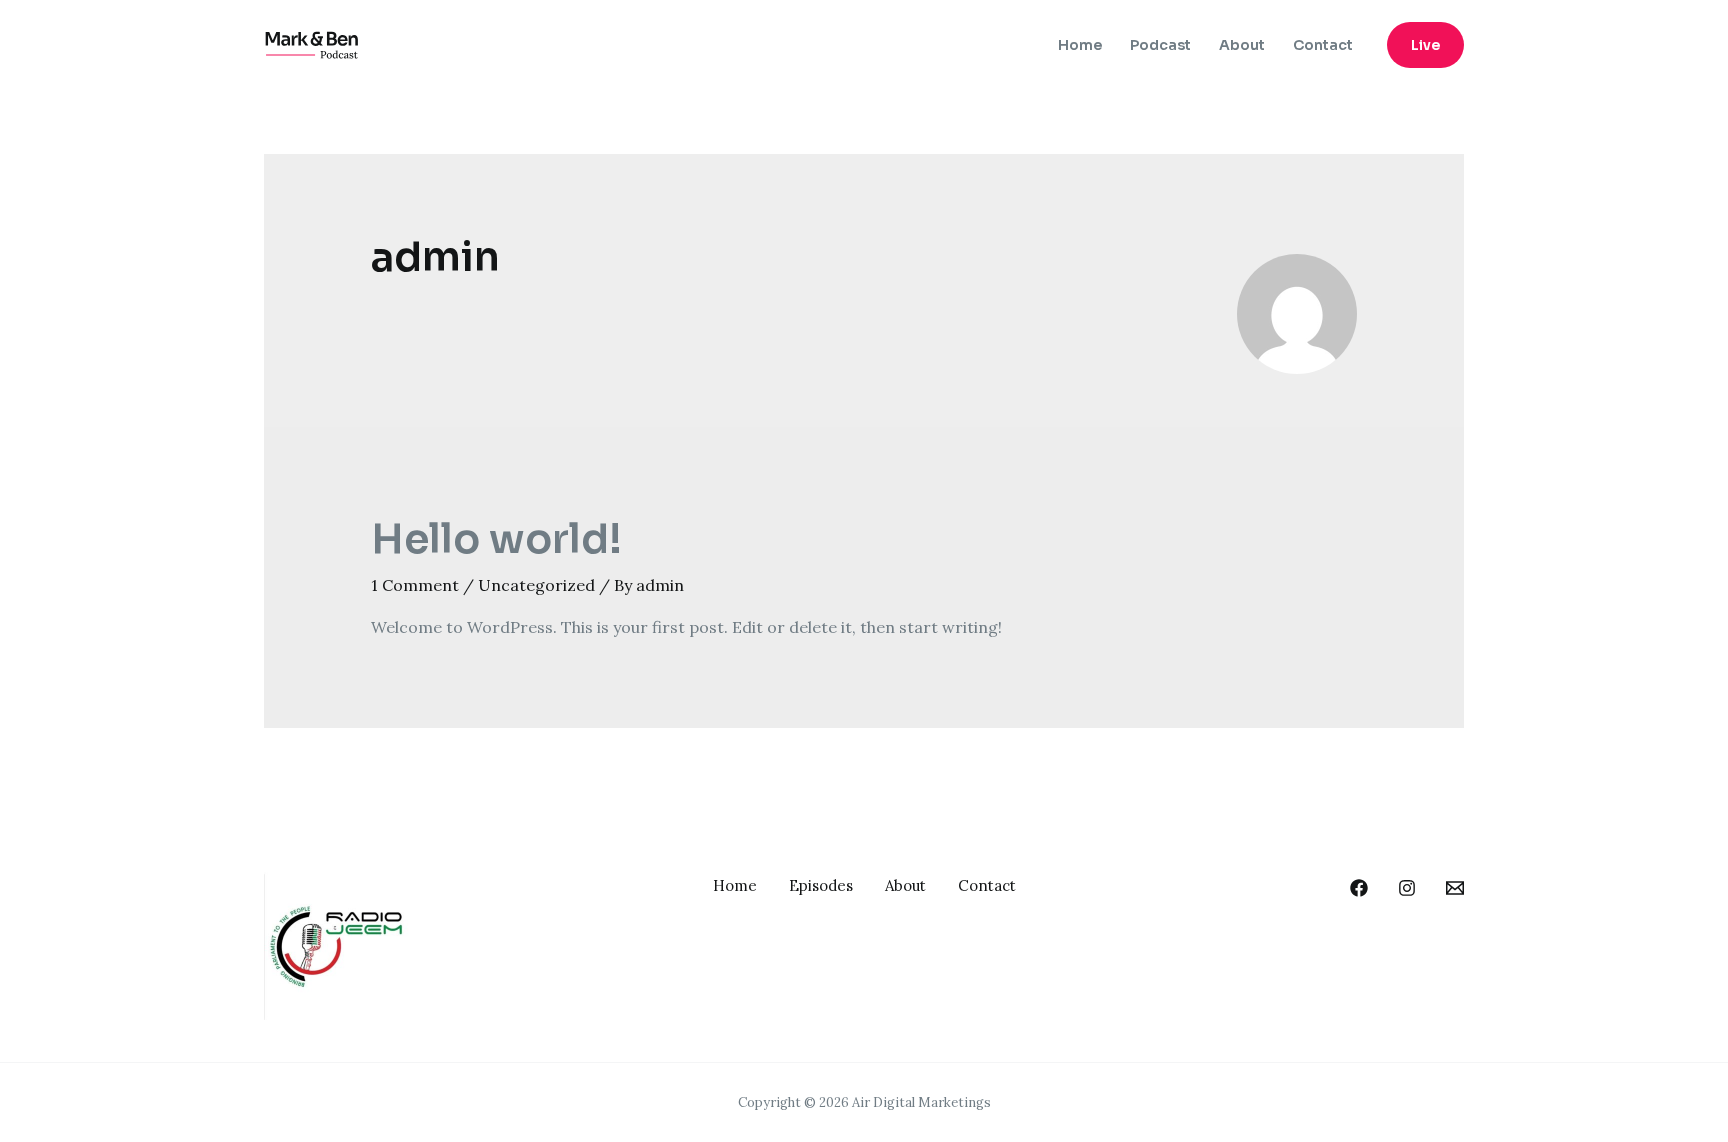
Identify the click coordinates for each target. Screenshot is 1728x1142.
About (1242, 45)
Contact (1323, 45)
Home (1080, 45)
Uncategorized (536, 585)
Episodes (821, 885)
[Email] (1455, 888)
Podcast (1160, 45)
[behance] (1359, 888)
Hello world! (496, 539)
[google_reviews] (1407, 888)
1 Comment (415, 585)
